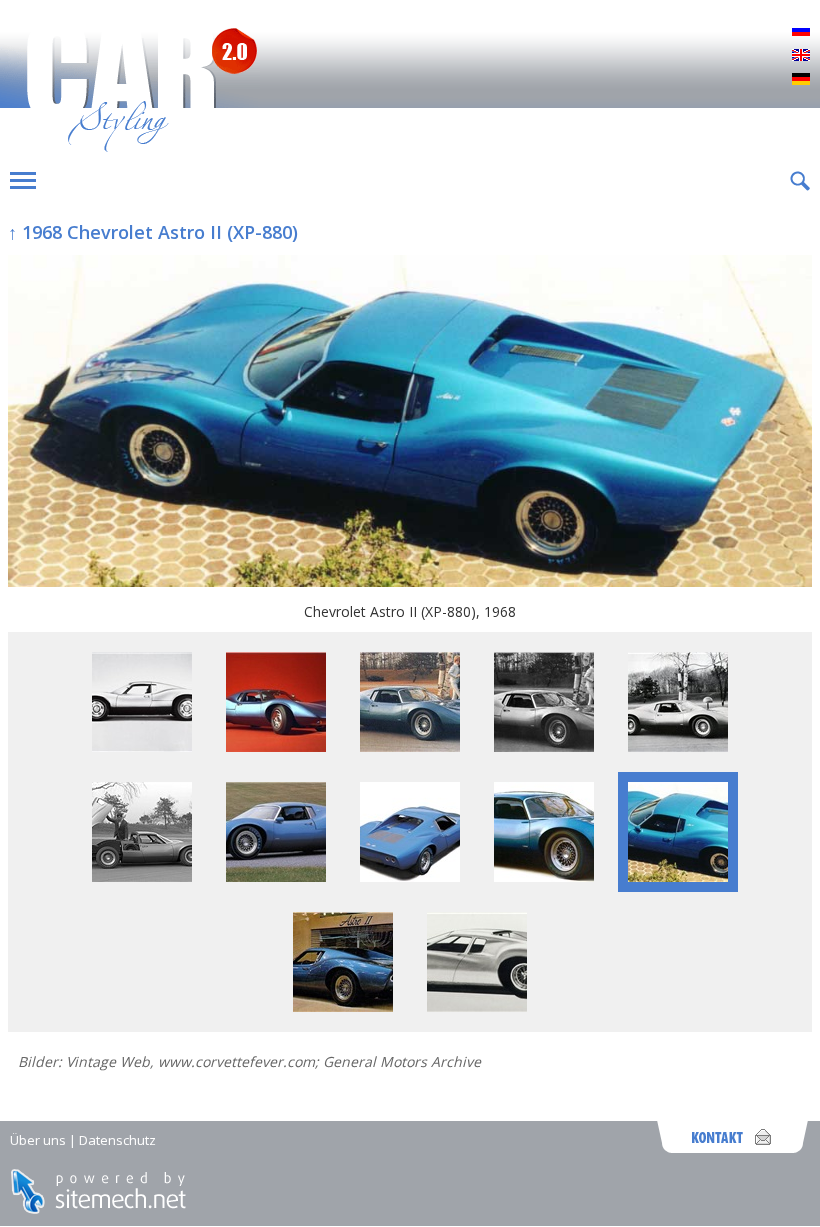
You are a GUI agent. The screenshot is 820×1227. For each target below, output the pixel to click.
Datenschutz (117, 1140)
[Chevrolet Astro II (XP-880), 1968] (410, 423)
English (801, 56)
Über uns (38, 1140)
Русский (801, 32)
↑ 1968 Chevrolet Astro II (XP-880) (153, 232)
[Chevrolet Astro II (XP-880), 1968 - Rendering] (477, 1006)
